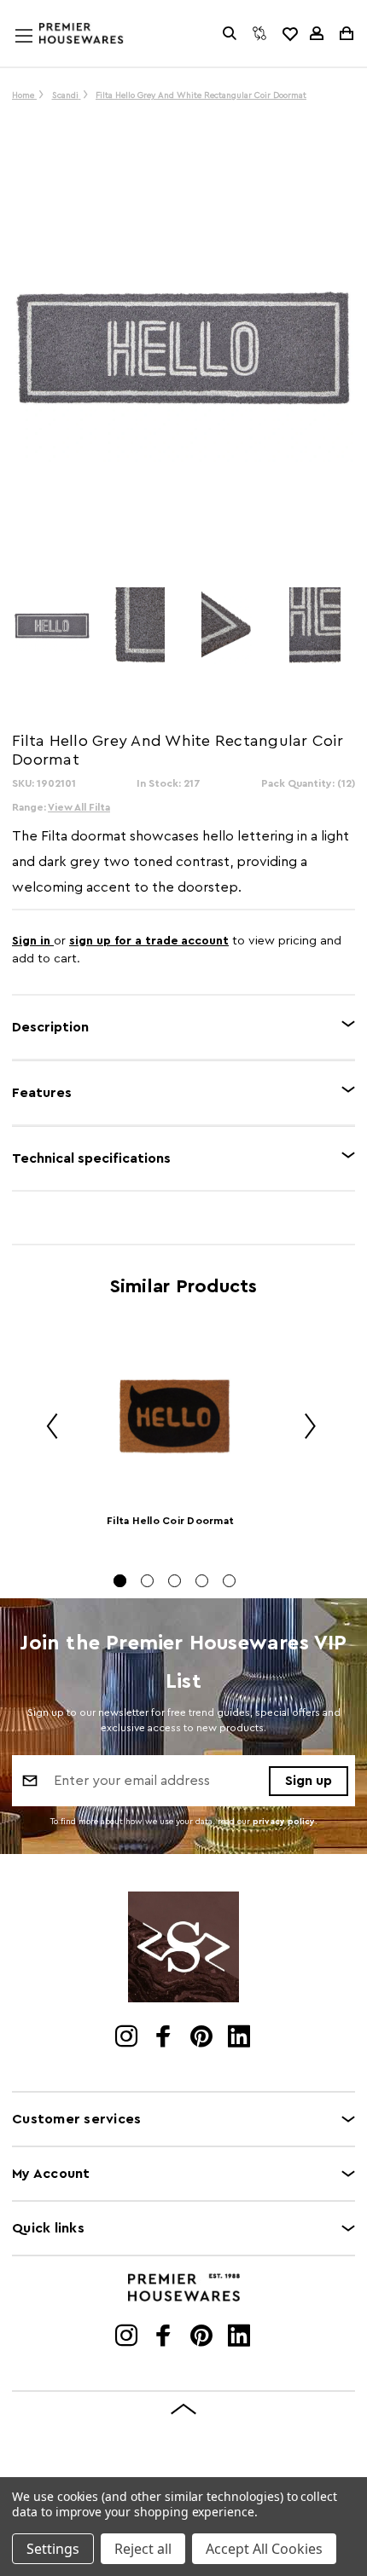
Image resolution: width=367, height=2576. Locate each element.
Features (42, 1093)
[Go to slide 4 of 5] (202, 1581)
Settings (53, 2549)
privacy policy (284, 1822)
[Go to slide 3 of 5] (175, 1581)
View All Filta (79, 807)
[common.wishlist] (289, 33)
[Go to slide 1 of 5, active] (120, 1581)
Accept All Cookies (264, 2549)
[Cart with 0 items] (345, 33)
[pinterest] (203, 2038)
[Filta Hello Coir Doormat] (175, 1417)
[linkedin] (240, 2038)
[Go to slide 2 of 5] (147, 1581)
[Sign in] (317, 33)
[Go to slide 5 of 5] (229, 1581)
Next (304, 1429)
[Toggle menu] (40, 52)
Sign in (33, 941)
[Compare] (259, 33)
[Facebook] (165, 2038)
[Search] (230, 33)
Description (50, 1027)
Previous (46, 1429)
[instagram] (128, 2038)
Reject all (143, 2549)
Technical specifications (91, 1158)
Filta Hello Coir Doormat (170, 1521)
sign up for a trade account (149, 941)
